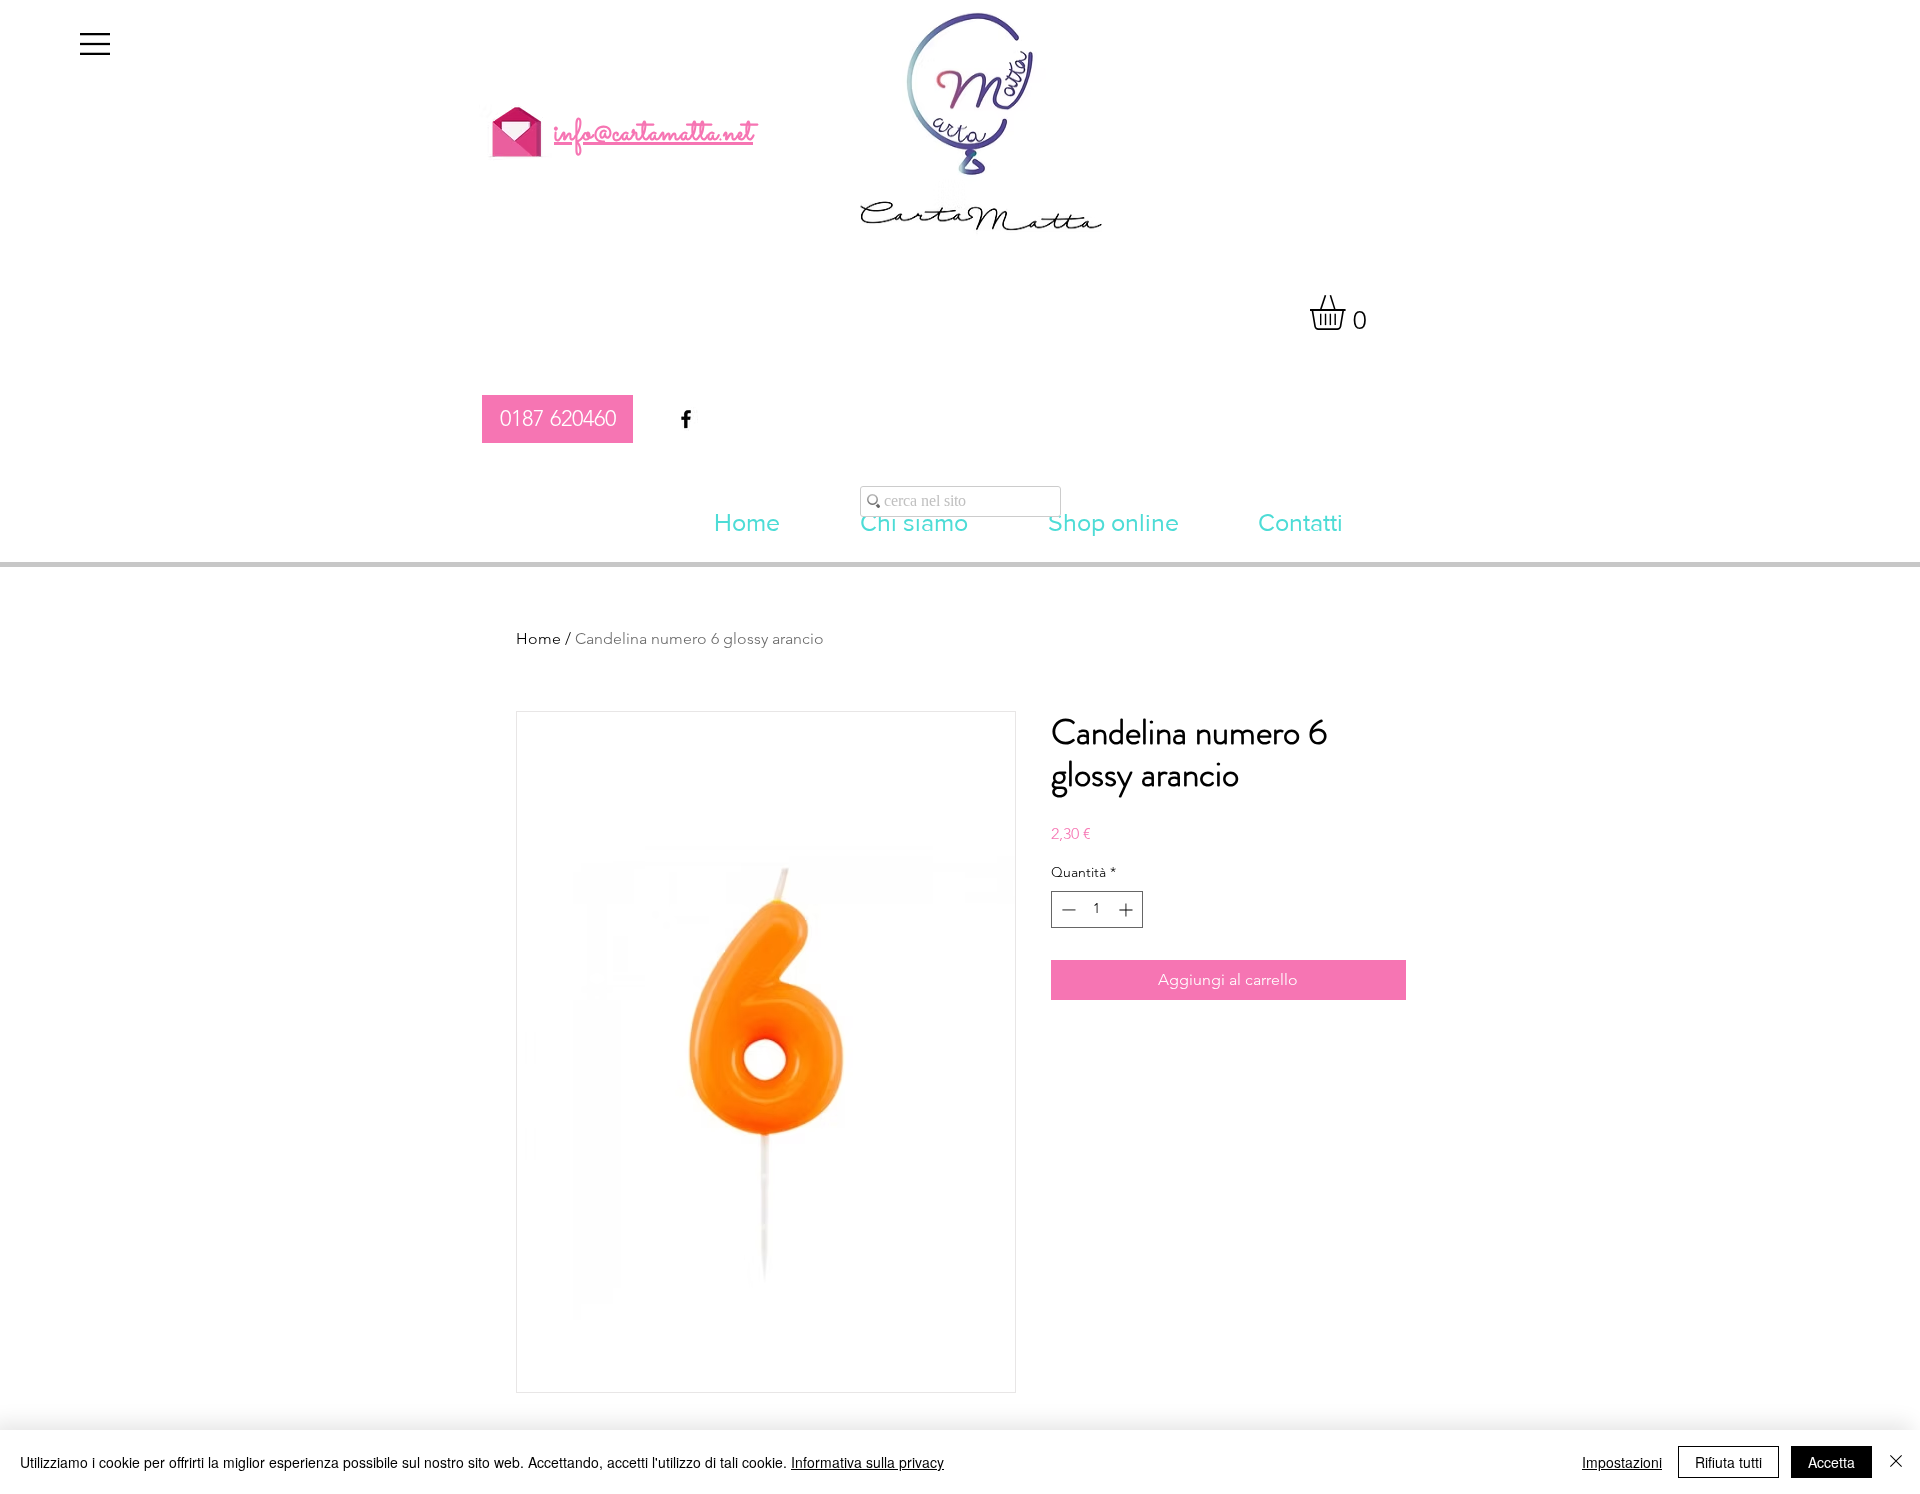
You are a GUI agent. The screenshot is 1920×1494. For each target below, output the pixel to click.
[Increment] (1127, 909)
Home (538, 638)
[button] (95, 44)
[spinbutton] (1097, 909)
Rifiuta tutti (1728, 1462)
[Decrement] (1066, 909)
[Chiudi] (1896, 1462)
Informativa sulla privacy (867, 1462)
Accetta (1831, 1462)
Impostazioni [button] (1622, 1462)
